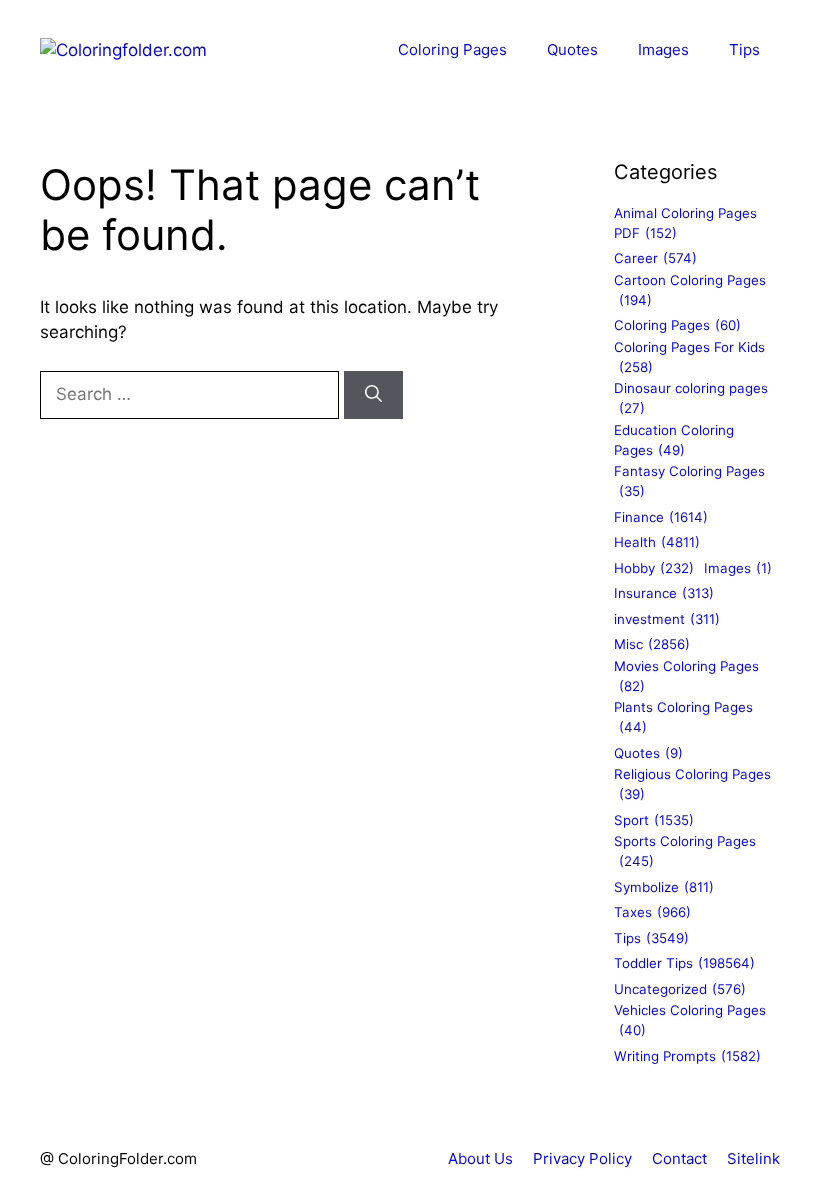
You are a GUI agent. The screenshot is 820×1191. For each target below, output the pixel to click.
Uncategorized (680, 989)
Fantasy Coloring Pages (689, 481)
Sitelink (753, 1158)
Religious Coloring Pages (692, 784)
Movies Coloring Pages (686, 676)
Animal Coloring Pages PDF (685, 223)
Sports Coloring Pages (685, 851)
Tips (744, 49)
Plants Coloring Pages (683, 717)
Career (655, 258)
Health (657, 542)
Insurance (664, 593)
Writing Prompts (687, 1056)
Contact (679, 1158)
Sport (654, 820)
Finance (661, 517)
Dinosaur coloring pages (691, 398)
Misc (652, 644)
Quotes (572, 49)
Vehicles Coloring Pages (690, 1020)
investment (667, 619)
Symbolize (664, 887)
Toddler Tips (684, 963)
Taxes (652, 912)
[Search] (373, 395)
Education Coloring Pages (674, 440)
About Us (480, 1158)
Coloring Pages (452, 49)
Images (663, 49)
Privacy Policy (582, 1158)
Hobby (654, 568)
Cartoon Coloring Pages (690, 290)
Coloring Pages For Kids (689, 357)
